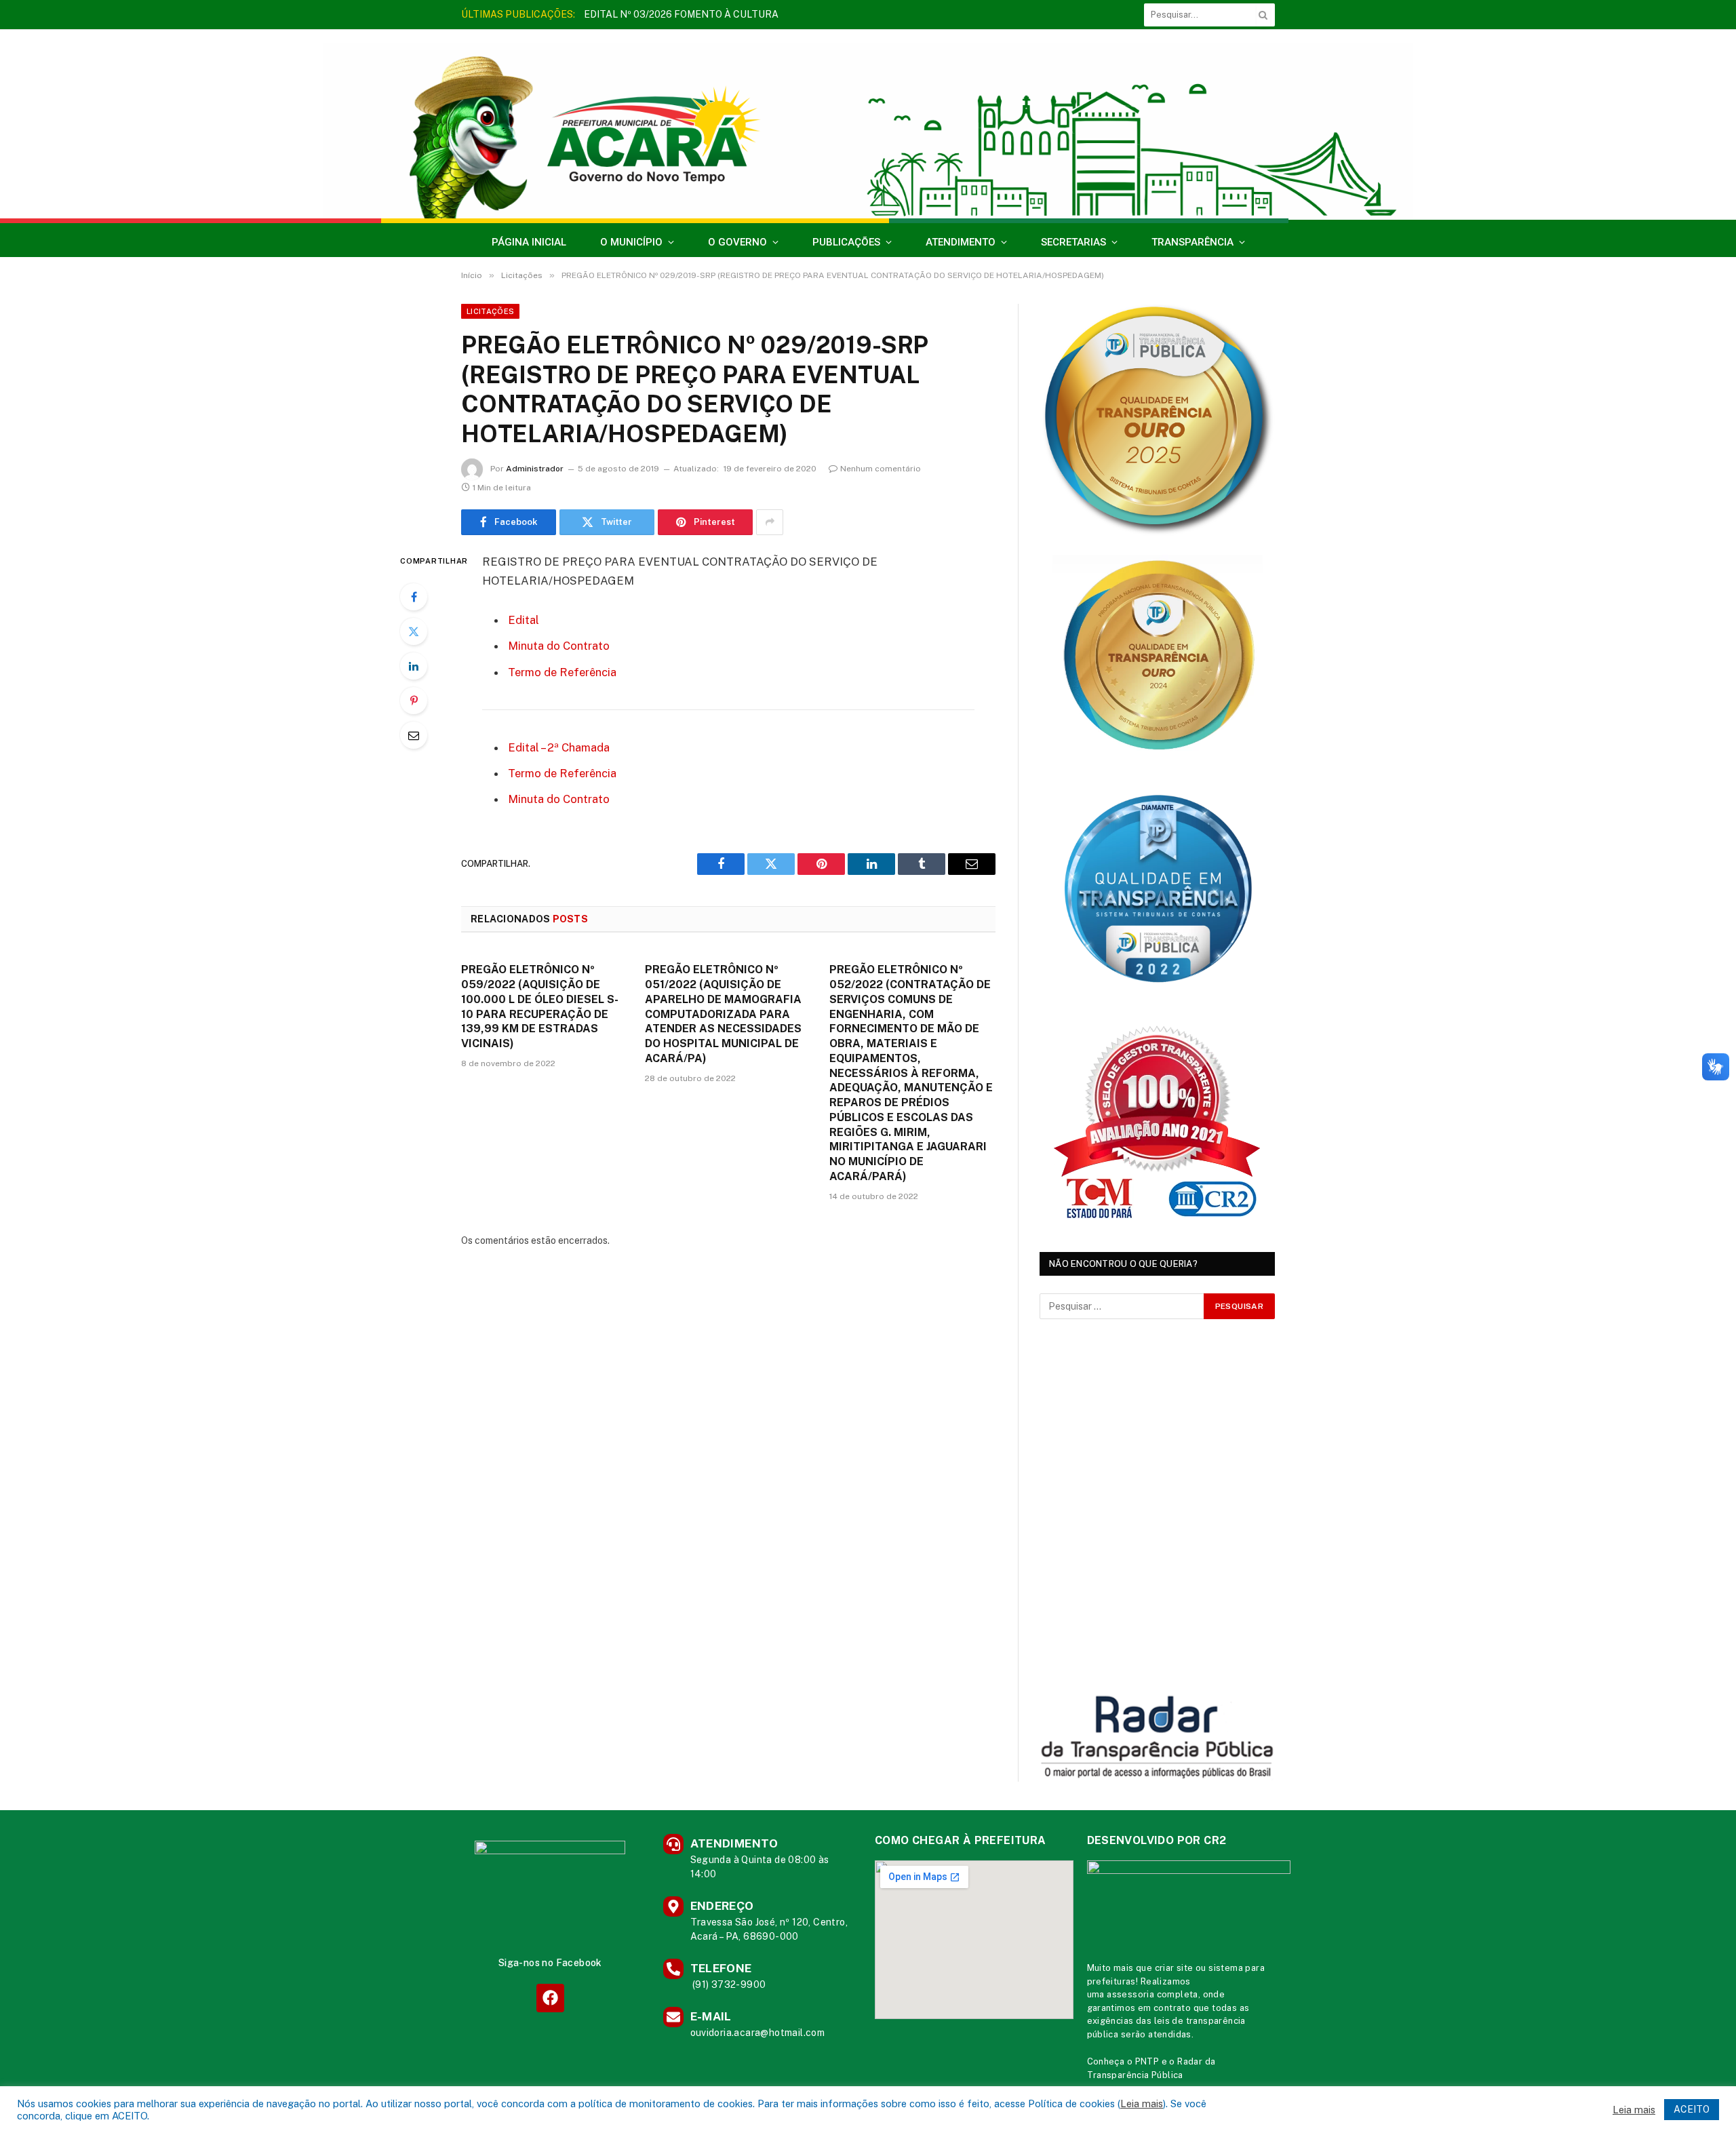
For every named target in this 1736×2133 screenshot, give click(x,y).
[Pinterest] (414, 701)
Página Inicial (529, 242)
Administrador (535, 469)
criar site (1174, 1968)
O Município (631, 242)
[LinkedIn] (414, 666)
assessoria (1130, 1994)
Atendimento (961, 242)
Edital (524, 620)
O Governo (737, 242)
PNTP (1147, 2061)
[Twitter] (414, 631)
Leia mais (1142, 2103)
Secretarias (1073, 242)
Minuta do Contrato (559, 646)
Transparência (1192, 242)
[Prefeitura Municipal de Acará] (868, 131)
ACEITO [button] (1692, 2109)
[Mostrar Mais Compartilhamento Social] (770, 522)
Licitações (490, 311)
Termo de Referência (562, 672)
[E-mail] (414, 735)
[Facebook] (414, 597)
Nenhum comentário (881, 469)
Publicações (846, 242)
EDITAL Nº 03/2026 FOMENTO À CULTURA (681, 14)
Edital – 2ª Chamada (559, 747)
